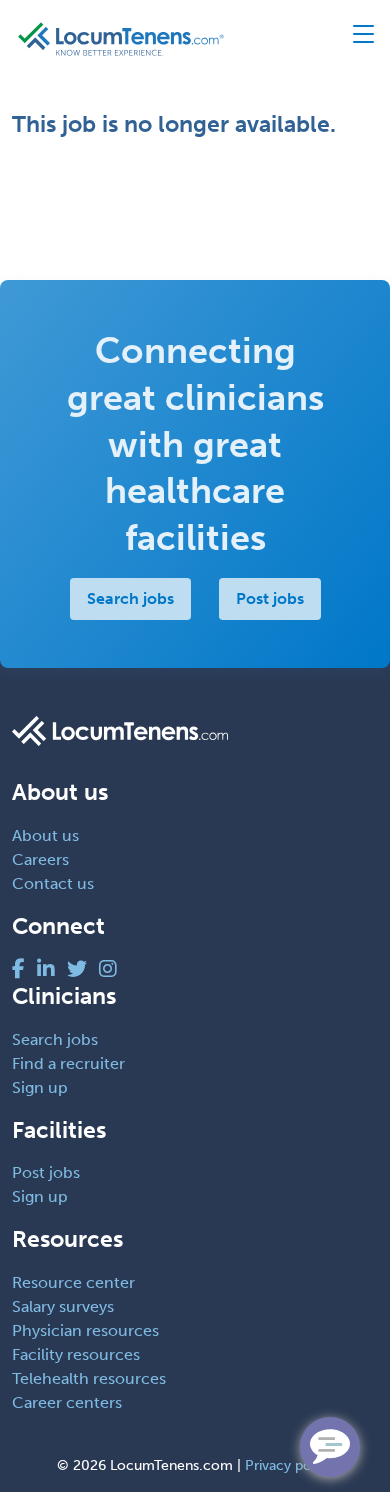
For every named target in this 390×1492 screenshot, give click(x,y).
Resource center (73, 1282)
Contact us (53, 883)
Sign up (40, 1087)
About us (45, 835)
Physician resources (85, 1330)
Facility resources (76, 1354)
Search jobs (130, 598)
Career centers (67, 1402)
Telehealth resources (89, 1378)
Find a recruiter (68, 1063)
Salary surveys (63, 1306)
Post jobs (270, 598)
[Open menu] (354, 39)
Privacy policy (289, 1465)
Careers (40, 859)
